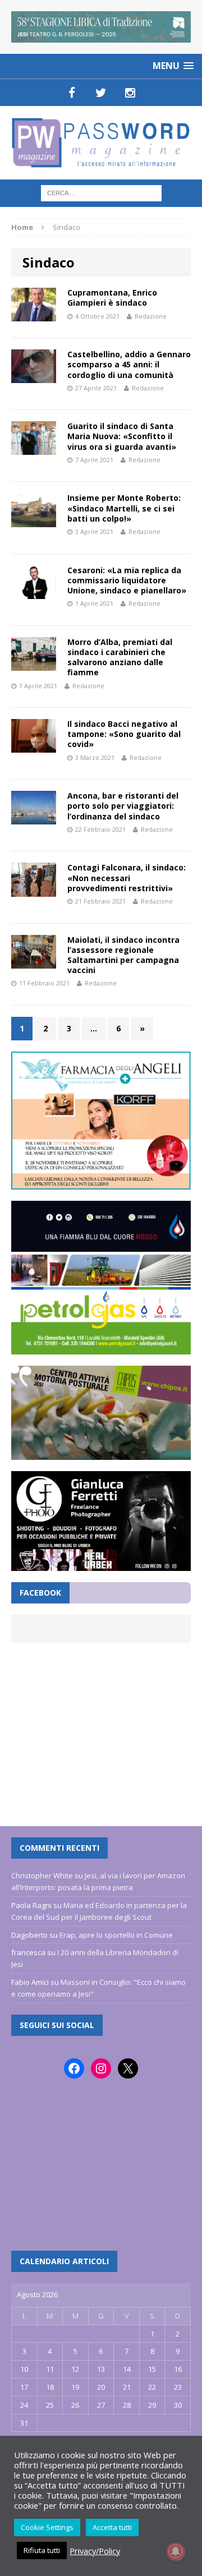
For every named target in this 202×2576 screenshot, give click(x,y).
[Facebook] (72, 93)
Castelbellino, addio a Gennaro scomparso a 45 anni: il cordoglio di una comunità (129, 364)
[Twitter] (101, 93)
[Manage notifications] (176, 2551)
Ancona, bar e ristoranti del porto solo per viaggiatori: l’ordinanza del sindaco (123, 806)
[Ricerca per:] (101, 192)
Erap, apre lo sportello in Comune (116, 1935)
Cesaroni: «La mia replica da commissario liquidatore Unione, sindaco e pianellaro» (127, 580)
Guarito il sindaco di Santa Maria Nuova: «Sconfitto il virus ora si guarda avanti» (122, 436)
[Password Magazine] (101, 143)
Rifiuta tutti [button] (42, 2550)
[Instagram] (130, 93)
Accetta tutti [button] (112, 2527)
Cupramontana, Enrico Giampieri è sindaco (112, 298)
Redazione (151, 316)
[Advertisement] (101, 1729)
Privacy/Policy (95, 2551)
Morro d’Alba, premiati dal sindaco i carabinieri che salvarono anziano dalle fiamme (120, 657)
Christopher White (42, 1875)
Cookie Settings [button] (47, 2527)
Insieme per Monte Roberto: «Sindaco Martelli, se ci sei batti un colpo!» (124, 508)
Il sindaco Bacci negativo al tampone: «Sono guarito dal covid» (124, 734)
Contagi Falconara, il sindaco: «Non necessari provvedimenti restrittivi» (127, 877)
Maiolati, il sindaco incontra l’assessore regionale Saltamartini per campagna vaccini (123, 955)
